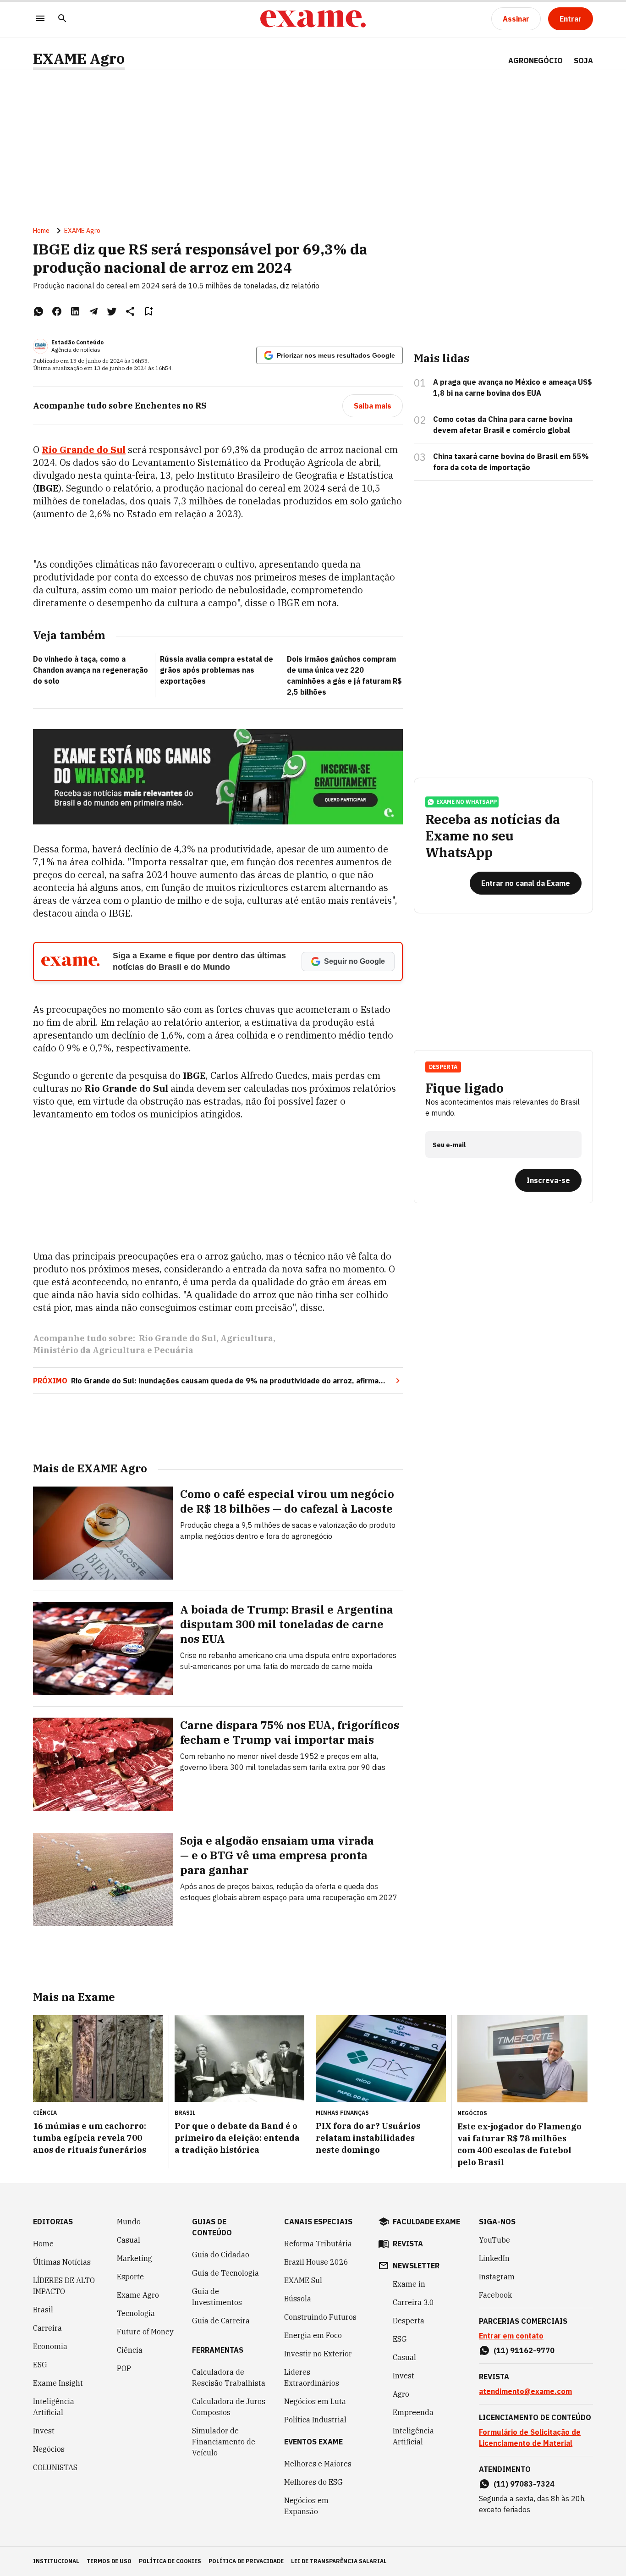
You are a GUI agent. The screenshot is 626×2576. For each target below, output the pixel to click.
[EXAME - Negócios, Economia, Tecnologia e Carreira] (313, 19)
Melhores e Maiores (318, 2464)
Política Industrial (315, 2420)
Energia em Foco (313, 2335)
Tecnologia (136, 2313)
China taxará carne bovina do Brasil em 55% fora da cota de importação (511, 462)
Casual (129, 2240)
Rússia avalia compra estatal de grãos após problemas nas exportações (217, 670)
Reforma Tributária (318, 2244)
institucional (56, 2561)
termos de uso (109, 2561)
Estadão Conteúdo (77, 342)
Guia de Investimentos (217, 2297)
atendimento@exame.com (525, 2391)
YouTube (494, 2240)
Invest (44, 2431)
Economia (50, 2346)
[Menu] (40, 19)
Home (41, 231)
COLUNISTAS (55, 2467)
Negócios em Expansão (306, 2506)
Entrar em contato (511, 2336)
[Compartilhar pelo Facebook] (57, 311)
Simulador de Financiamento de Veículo (224, 2442)
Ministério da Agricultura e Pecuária (113, 1350)
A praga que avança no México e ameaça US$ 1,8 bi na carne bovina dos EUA (513, 387)
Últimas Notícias (62, 2262)
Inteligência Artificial (54, 2407)
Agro (401, 2394)
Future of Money (145, 2332)
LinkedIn (494, 2258)
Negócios (49, 2449)
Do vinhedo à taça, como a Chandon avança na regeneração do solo (91, 670)
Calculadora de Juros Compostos (229, 2407)
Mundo (129, 2222)
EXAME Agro (79, 58)
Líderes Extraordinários (312, 2377)
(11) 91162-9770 (524, 2350)
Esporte (130, 2277)
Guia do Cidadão (221, 2255)
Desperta (409, 2321)
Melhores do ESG (313, 2482)
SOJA (583, 61)
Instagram (497, 2277)
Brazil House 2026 (316, 2262)
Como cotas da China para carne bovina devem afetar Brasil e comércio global (503, 425)
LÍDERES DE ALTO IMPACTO (64, 2286)
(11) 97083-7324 (524, 2484)
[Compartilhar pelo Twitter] (112, 311)
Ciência (130, 2350)
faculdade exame (426, 2222)
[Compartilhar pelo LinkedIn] (75, 311)
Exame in (409, 2284)
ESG (40, 2365)
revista (408, 2244)
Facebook (495, 2295)
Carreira (47, 2328)
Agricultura (247, 1338)
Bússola (298, 2299)
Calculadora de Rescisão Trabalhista (229, 2377)
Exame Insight (58, 2383)
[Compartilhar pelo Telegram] (93, 311)
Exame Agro (138, 2295)
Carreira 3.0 (413, 2302)
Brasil (43, 2310)
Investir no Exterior (318, 2354)
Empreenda (413, 2412)
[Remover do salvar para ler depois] (148, 311)
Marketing (135, 2258)
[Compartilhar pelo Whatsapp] (38, 311)
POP (124, 2368)
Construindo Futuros (320, 2317)
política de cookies (170, 2561)
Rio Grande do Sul (178, 1338)
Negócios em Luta (315, 2401)
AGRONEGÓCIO (535, 61)
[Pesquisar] (62, 19)
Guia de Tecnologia (225, 2273)
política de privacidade (246, 2561)
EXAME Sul (303, 2280)
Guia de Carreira (221, 2321)
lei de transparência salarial (339, 2561)
